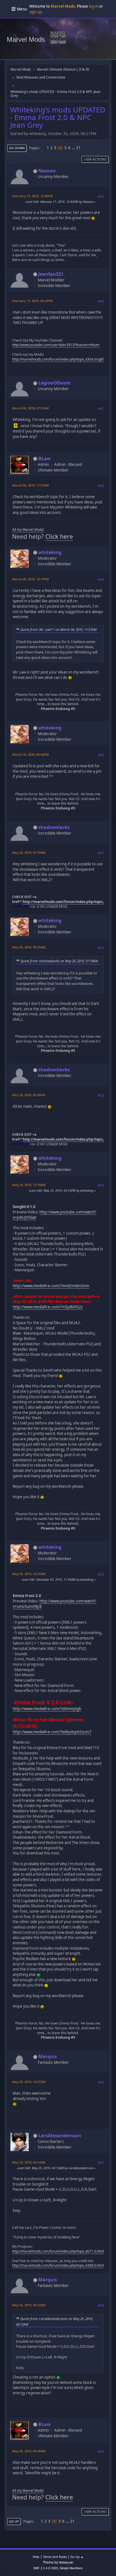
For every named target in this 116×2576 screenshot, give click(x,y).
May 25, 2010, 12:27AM (29, 2082)
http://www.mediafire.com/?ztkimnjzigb (47, 1709)
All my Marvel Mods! (28, 530)
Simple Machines (71, 2568)
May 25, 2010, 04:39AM (29, 2451)
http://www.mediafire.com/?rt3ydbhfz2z (48, 1307)
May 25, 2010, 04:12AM (29, 2162)
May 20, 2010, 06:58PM (29, 1095)
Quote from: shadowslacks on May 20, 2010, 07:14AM (59, 961)
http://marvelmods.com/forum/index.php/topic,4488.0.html (58, 2265)
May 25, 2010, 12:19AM (29, 1185)
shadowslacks (54, 827)
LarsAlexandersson (60, 2136)
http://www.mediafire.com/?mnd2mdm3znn (51, 1286)
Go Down (17, 148)
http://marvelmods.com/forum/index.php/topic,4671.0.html (58, 2251)
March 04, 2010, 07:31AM (30, 408)
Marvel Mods (26, 39)
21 (78, 148)
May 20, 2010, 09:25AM (29, 947)
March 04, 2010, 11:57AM (30, 485)
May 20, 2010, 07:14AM (29, 852)
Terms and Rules (55, 2557)
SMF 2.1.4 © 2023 (46, 2568)
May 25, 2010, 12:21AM (29, 1574)
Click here (59, 536)
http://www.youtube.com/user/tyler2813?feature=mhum (56, 345)
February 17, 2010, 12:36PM (32, 196)
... (74, 148)
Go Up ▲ (77, 2557)
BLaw (44, 459)
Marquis (48, 2056)
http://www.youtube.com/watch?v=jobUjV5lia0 (54, 1215)
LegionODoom (54, 383)
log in (94, 6)
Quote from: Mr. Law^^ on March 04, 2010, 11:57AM (58, 629)
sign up (35, 12)
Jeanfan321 (51, 274)
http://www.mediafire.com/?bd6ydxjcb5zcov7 (52, 1732)
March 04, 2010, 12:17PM (30, 579)
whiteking (50, 552)
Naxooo (47, 171)
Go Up (14, 2521)
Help (36, 2557)
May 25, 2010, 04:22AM (29, 2305)
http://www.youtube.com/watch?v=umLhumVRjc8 (54, 1604)
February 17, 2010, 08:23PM (32, 301)
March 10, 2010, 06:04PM (30, 754)
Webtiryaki (66, 2562)
